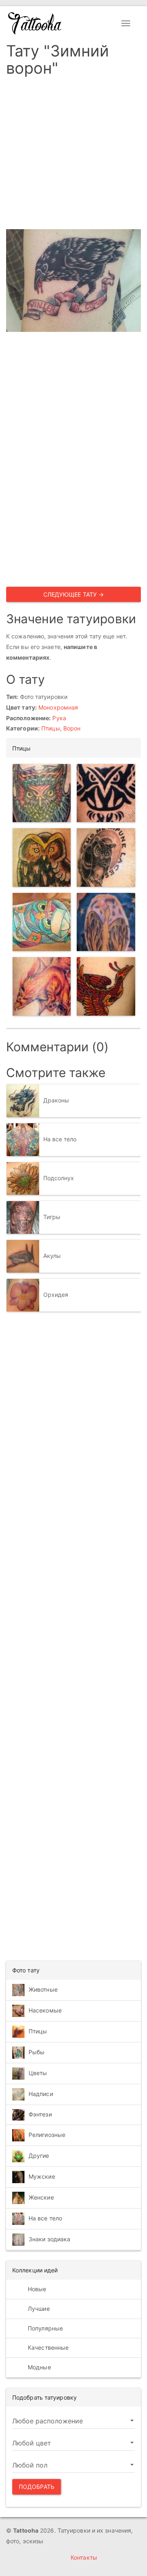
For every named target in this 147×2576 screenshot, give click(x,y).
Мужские (42, 2176)
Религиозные (47, 2135)
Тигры (52, 1217)
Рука (59, 718)
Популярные (45, 2328)
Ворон (72, 728)
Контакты (84, 2557)
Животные (43, 1989)
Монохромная (58, 707)
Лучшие (38, 2309)
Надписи (41, 2094)
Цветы (38, 2073)
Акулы (52, 1256)
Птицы (51, 728)
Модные (39, 2367)
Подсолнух (59, 1178)
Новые (36, 2289)
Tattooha (35, 23)
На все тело (60, 1139)
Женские (41, 2197)
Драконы (56, 1100)
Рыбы (37, 2052)
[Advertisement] (73, 156)
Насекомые (45, 2010)
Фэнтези (40, 2114)
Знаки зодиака (49, 2239)
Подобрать (37, 2487)
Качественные (47, 2347)
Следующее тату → (74, 594)
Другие (39, 2156)
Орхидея (56, 1295)
